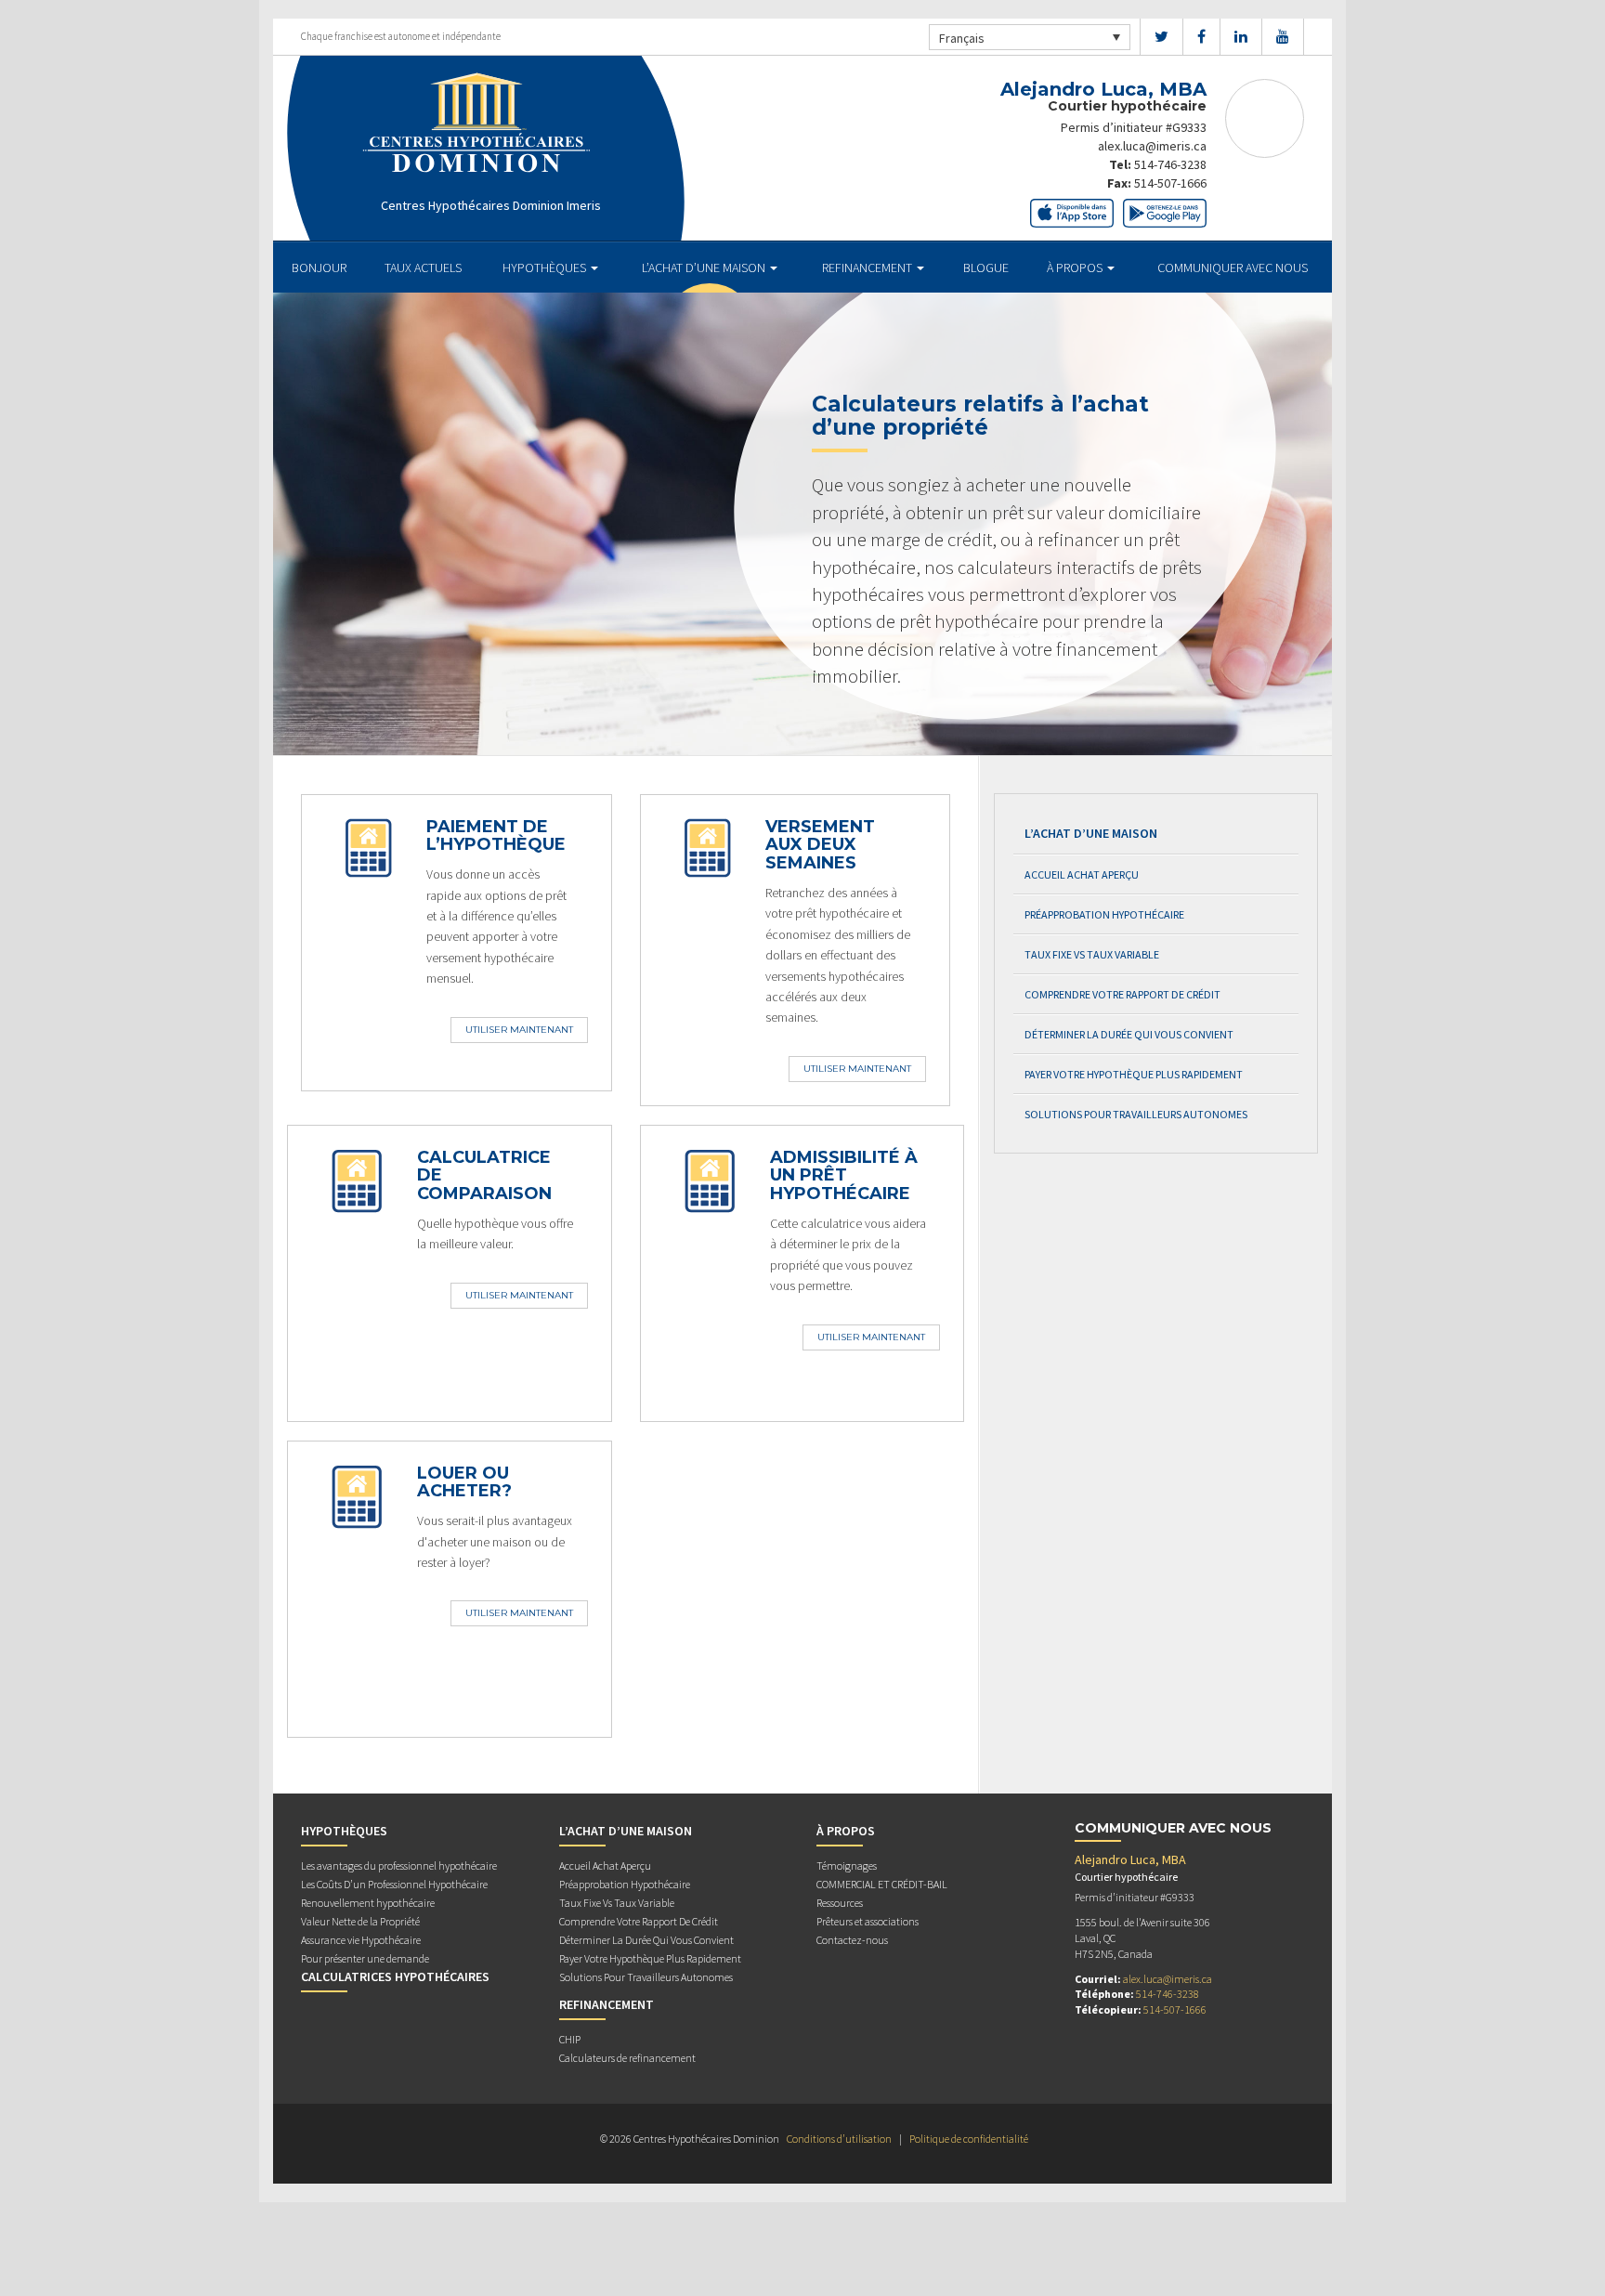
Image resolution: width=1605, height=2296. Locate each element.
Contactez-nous (852, 1940)
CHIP (570, 2039)
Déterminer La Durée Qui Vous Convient (1129, 1034)
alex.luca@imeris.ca (1152, 146)
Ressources (840, 1903)
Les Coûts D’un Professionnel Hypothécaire (394, 1884)
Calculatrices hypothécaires (395, 1976)
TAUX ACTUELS (423, 267)
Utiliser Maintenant (519, 1030)
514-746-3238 (1170, 164)
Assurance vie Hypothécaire (361, 1940)
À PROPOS (1076, 267)
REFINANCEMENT (868, 267)
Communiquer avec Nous (1233, 267)
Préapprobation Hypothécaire (1104, 914)
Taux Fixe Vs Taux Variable (1092, 954)
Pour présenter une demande (365, 1958)
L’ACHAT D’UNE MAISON (705, 267)
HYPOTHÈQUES (546, 267)
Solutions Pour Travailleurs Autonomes (1136, 1114)
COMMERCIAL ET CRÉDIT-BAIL (882, 1884)
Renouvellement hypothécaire (368, 1903)
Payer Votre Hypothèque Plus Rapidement (1134, 1074)
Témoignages (847, 1865)
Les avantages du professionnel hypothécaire (399, 1865)
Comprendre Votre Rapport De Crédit (1122, 994)
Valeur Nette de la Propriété (360, 1921)
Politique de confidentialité (969, 2139)
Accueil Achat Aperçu (1082, 874)
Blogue (986, 267)
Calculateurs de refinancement (627, 2058)
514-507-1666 (1170, 183)
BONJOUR (319, 267)
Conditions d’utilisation (839, 2139)
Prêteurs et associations (868, 1921)
